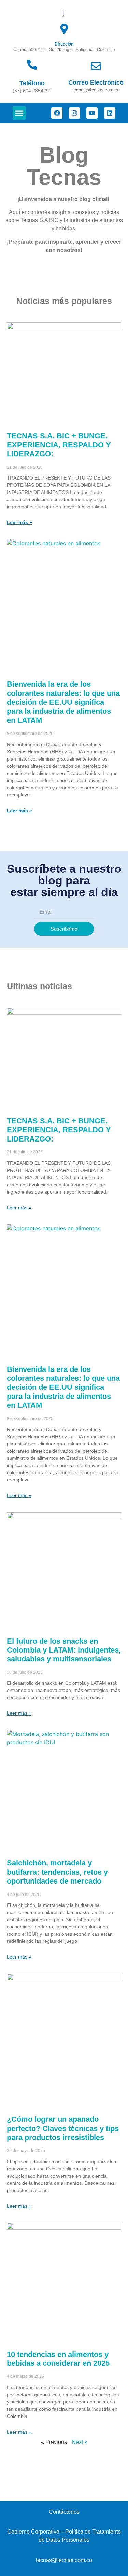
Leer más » (19, 522)
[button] (19, 113)
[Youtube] (92, 113)
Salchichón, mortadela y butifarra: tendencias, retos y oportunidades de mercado (57, 1872)
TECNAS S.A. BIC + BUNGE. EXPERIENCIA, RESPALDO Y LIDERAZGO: (59, 445)
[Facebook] (57, 113)
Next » (80, 2442)
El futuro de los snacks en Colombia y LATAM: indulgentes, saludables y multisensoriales (64, 1650)
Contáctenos (64, 2512)
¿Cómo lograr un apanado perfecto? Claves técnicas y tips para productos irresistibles (63, 2128)
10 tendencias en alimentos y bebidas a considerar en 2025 (58, 2359)
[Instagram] (74, 113)
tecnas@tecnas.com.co (64, 2560)
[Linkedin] (110, 113)
